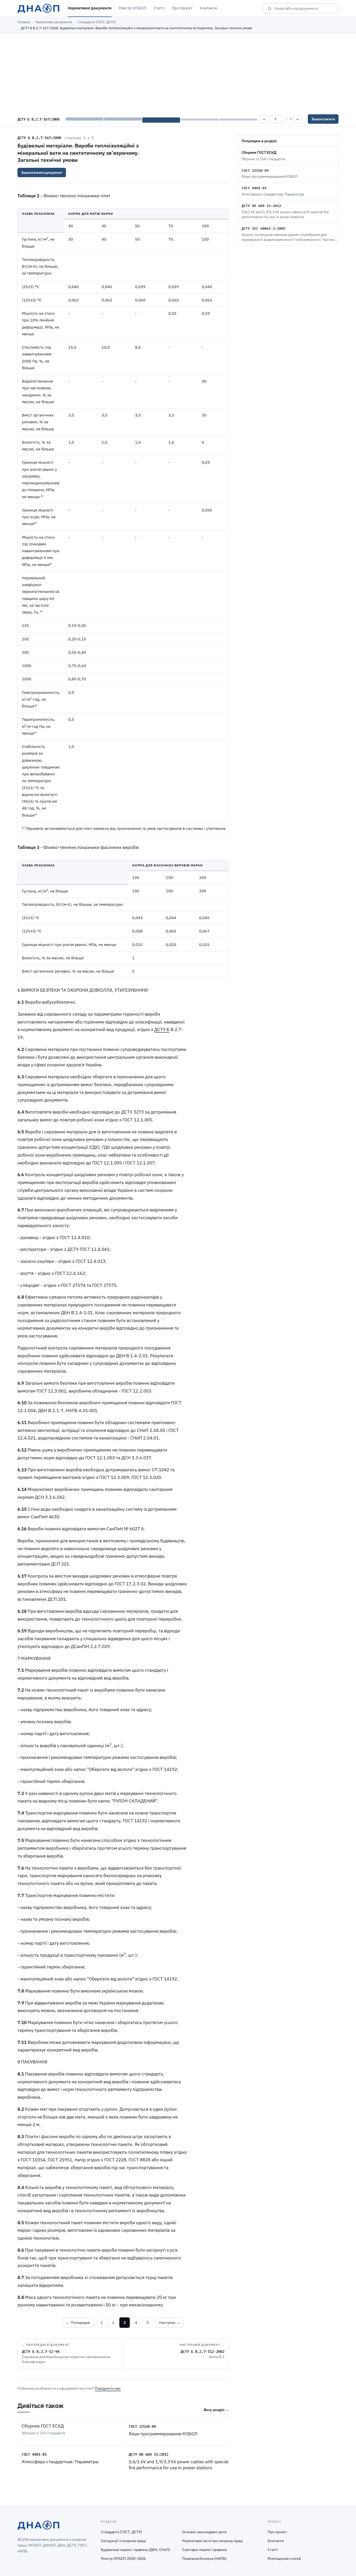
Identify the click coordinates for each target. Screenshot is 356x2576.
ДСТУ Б (162, 1030)
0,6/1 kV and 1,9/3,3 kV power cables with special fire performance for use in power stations (179, 2465)
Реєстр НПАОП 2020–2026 (123, 2559)
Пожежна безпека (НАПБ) (204, 2559)
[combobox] (305, 8)
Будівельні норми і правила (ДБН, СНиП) (136, 2550)
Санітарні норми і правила (204, 2550)
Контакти (208, 8)
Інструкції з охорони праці (123, 2541)
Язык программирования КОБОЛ (163, 2434)
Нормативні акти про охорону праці (213, 2541)
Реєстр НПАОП (133, 8)
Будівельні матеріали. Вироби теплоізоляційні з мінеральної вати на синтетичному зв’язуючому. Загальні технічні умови (78, 153)
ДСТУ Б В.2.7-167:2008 (39, 138)
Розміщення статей (284, 2559)
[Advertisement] (178, 73)
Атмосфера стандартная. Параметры (60, 2462)
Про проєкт (182, 8)
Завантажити (323, 119)
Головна (24, 22)
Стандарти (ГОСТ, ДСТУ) (97, 22)
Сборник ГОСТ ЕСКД (43, 2426)
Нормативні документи (90, 8)
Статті (159, 8)
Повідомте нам (108, 2388)
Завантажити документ (42, 172)
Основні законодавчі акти (204, 2532)
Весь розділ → (216, 2410)
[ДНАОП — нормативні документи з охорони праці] (38, 8)
